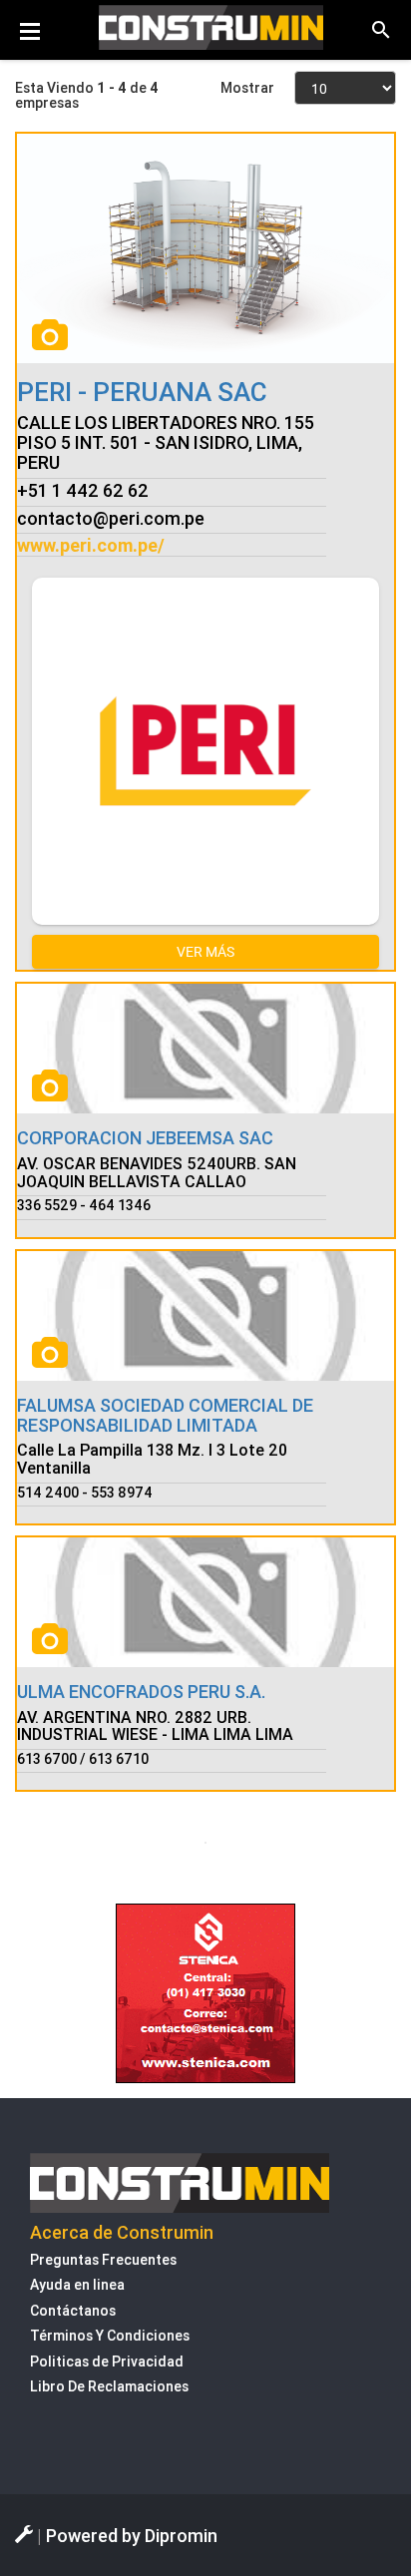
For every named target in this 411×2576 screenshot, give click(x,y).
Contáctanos (73, 2311)
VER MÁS (205, 951)
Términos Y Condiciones (110, 2336)
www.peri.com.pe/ (91, 545)
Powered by (132, 2536)
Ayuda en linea (77, 2285)
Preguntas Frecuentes (103, 2260)
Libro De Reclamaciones (109, 2386)
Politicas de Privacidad (107, 2361)
